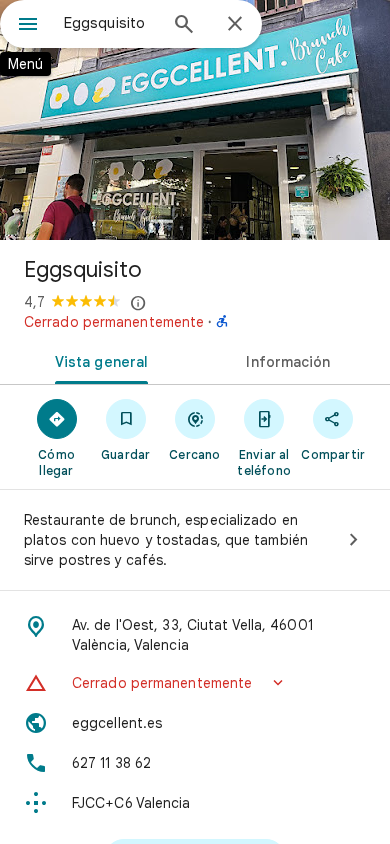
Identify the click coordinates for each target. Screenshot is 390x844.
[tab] (97, 360)
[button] (195, 683)
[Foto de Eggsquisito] (195, 120)
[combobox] (110, 23)
